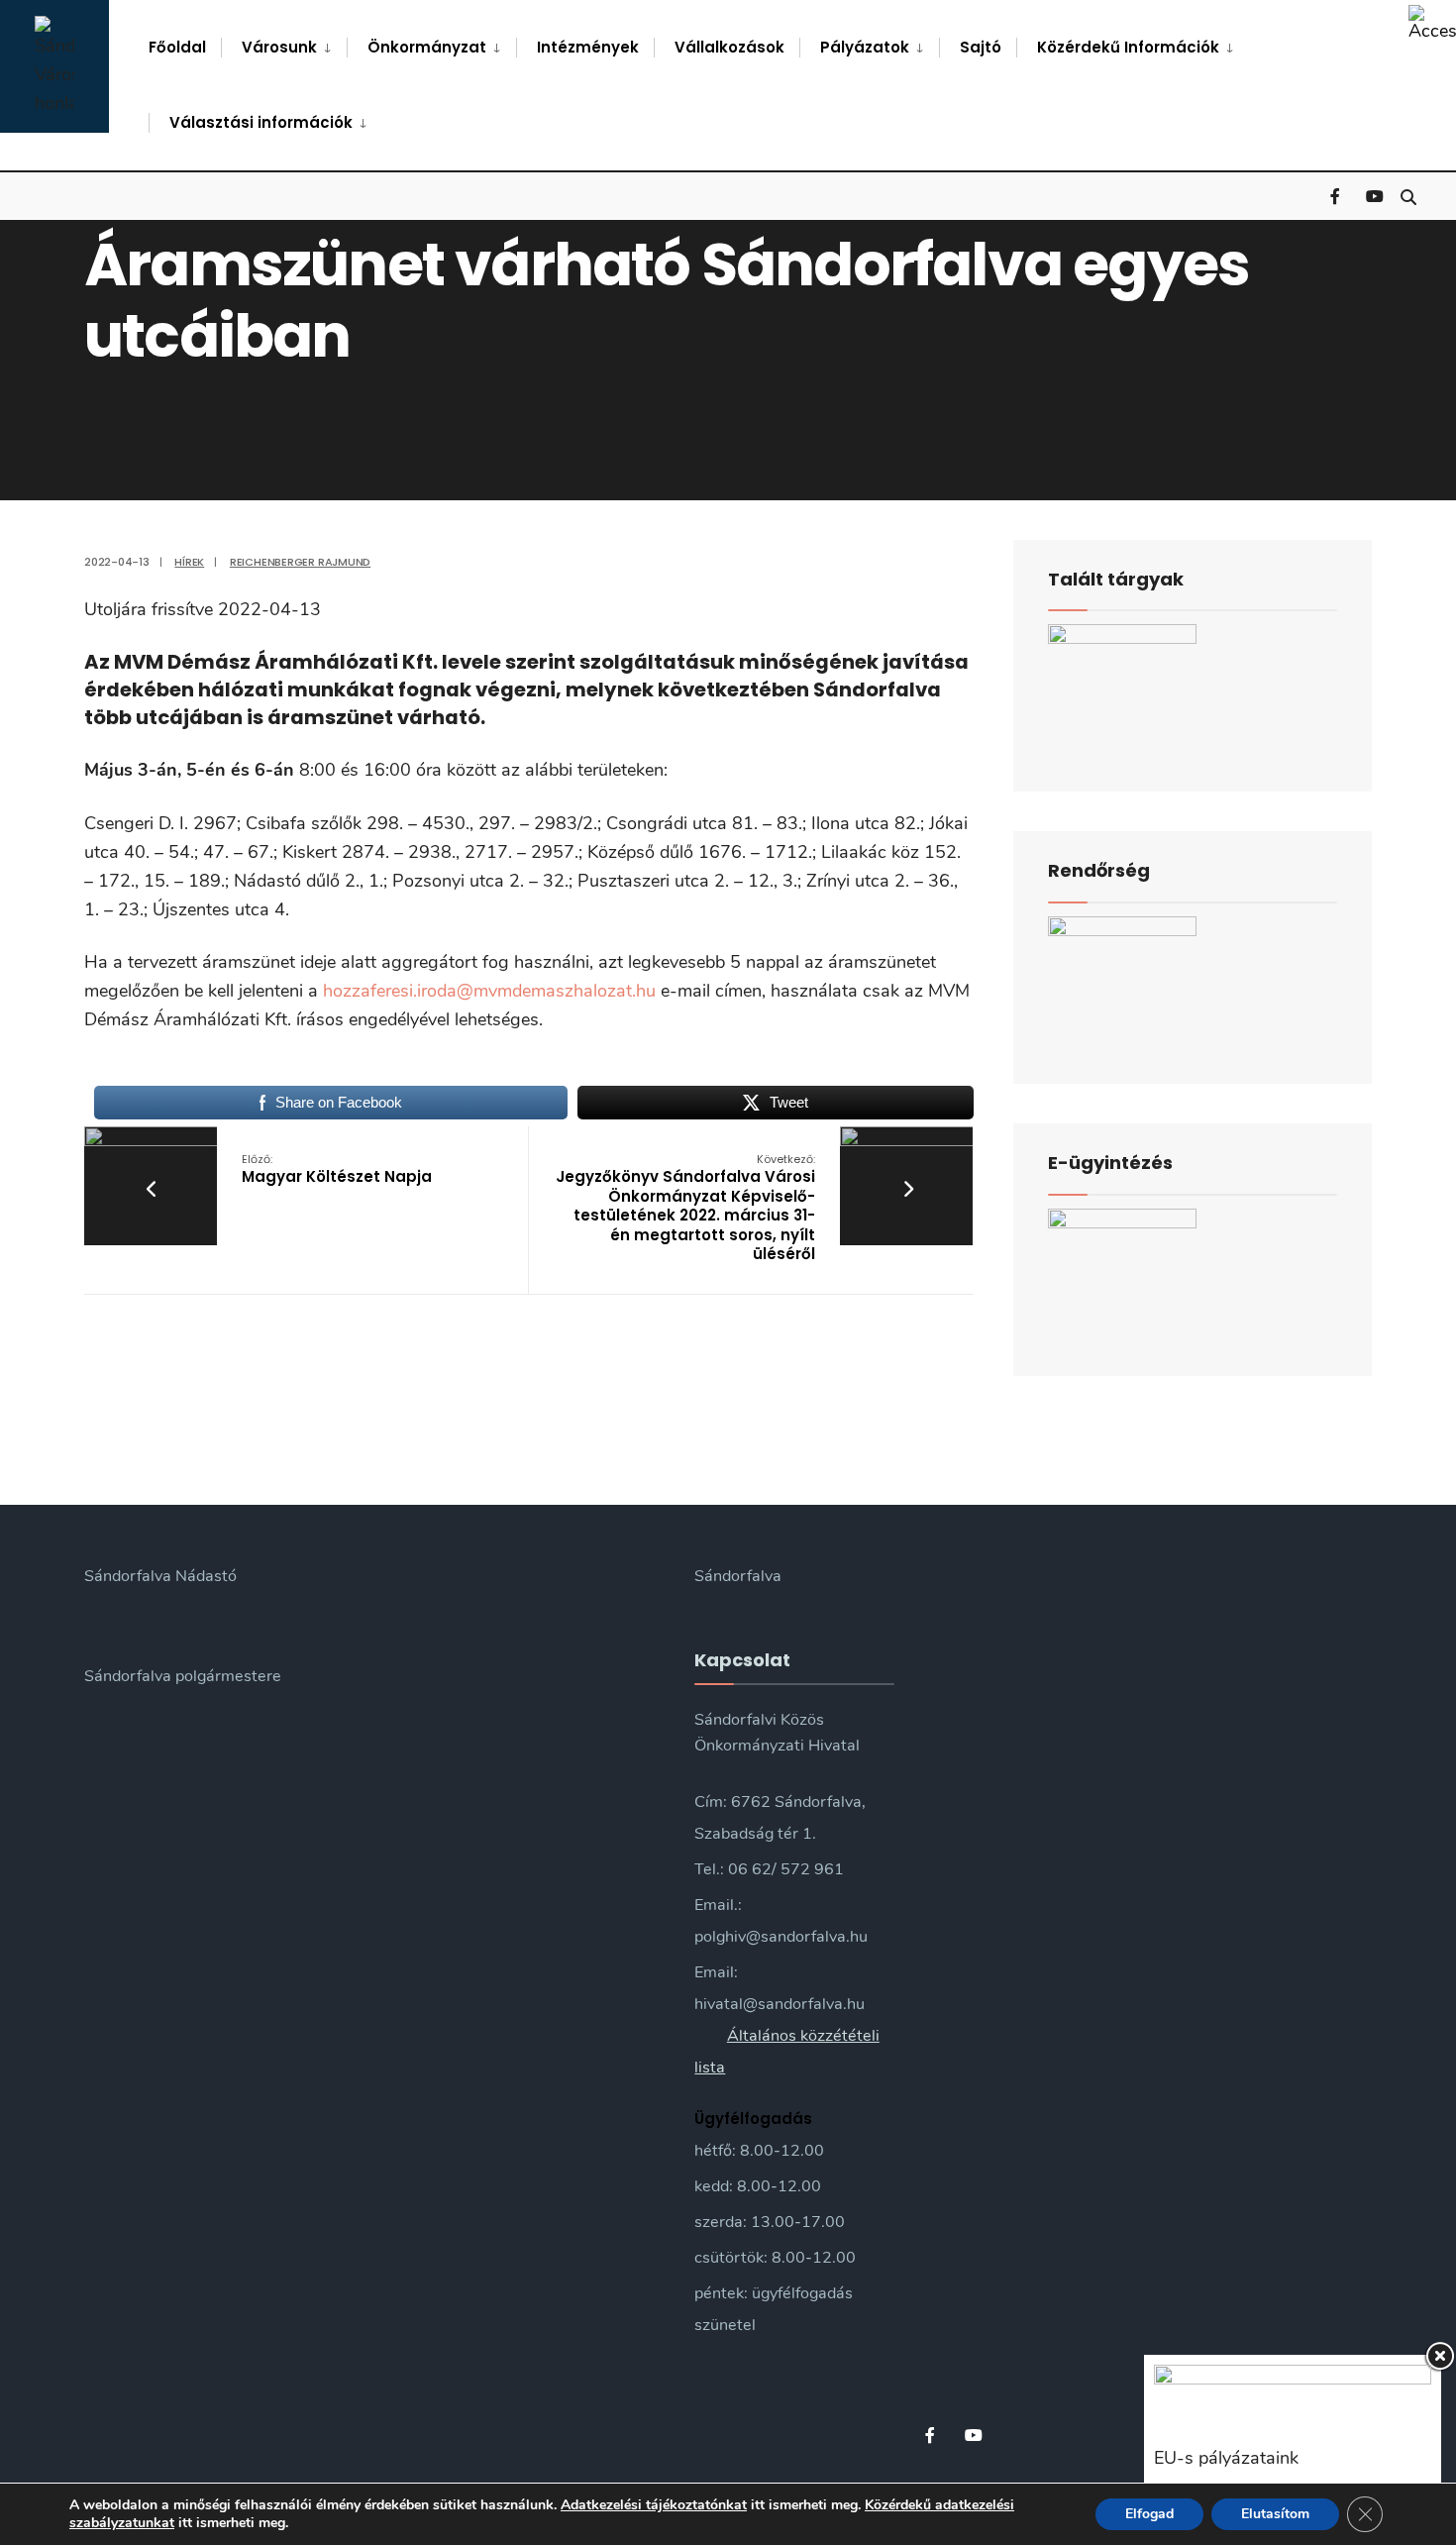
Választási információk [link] (261, 122)
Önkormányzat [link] (427, 47)
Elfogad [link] (1149, 2514)
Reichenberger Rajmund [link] (300, 562)
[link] (1432, 24)
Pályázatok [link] (865, 47)
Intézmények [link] (588, 47)
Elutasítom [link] (1275, 2514)
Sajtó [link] (981, 47)
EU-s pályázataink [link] (1226, 2458)
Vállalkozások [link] (729, 47)
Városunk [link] (279, 47)
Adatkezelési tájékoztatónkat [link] (654, 2505)
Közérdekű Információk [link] (1128, 47)
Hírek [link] (189, 562)
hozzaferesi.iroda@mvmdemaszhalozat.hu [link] (489, 991)
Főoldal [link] (177, 47)
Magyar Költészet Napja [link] (337, 1169)
